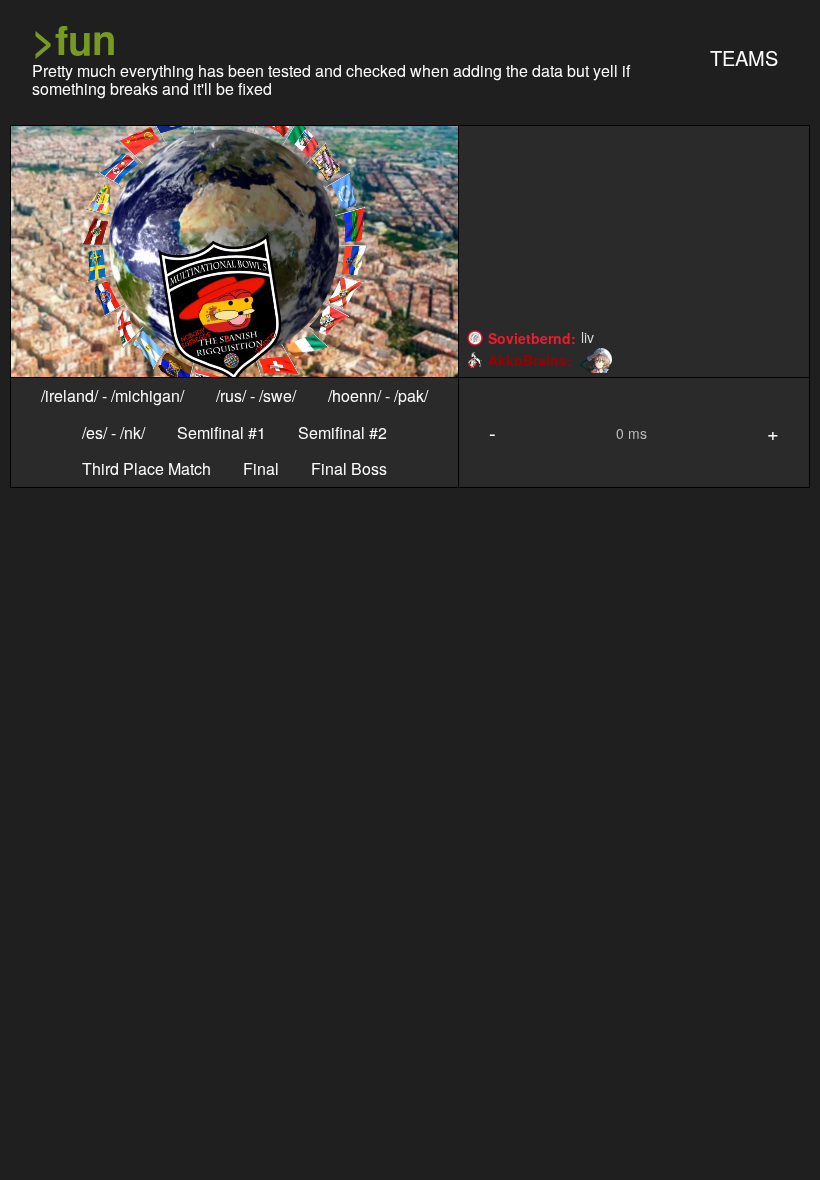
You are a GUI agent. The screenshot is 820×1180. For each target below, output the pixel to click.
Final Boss (349, 469)
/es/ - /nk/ (113, 433)
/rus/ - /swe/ (256, 396)
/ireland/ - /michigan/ (112, 396)
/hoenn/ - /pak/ (378, 396)
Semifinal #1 (221, 433)
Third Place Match (146, 469)
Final (261, 469)
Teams (744, 57)
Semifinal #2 (342, 433)
